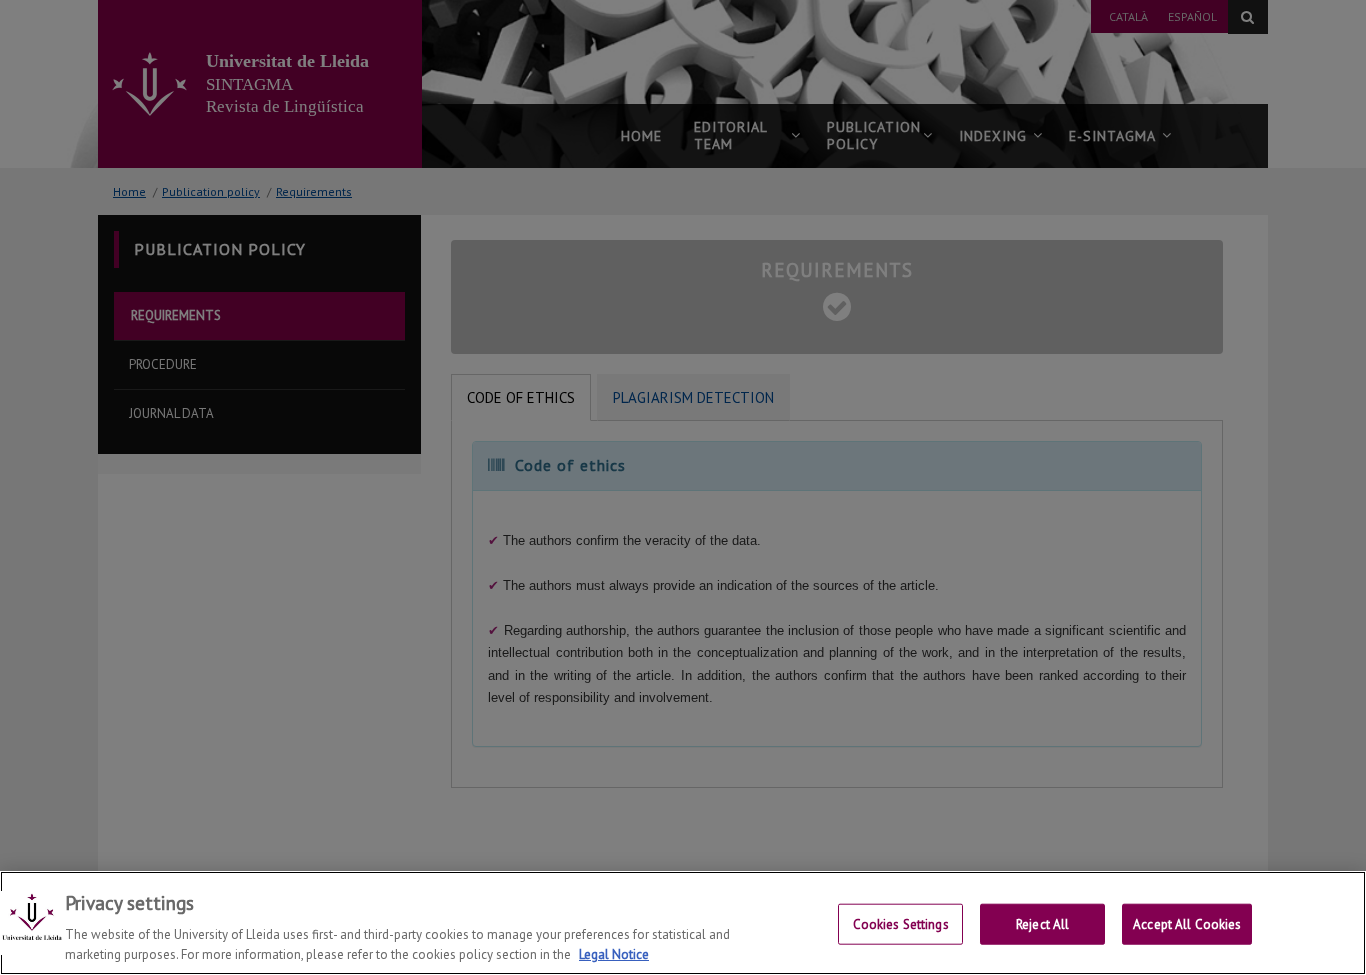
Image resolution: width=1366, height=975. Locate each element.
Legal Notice (614, 954)
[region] (683, 923)
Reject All (1042, 924)
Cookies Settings (901, 924)
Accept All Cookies (1187, 924)
